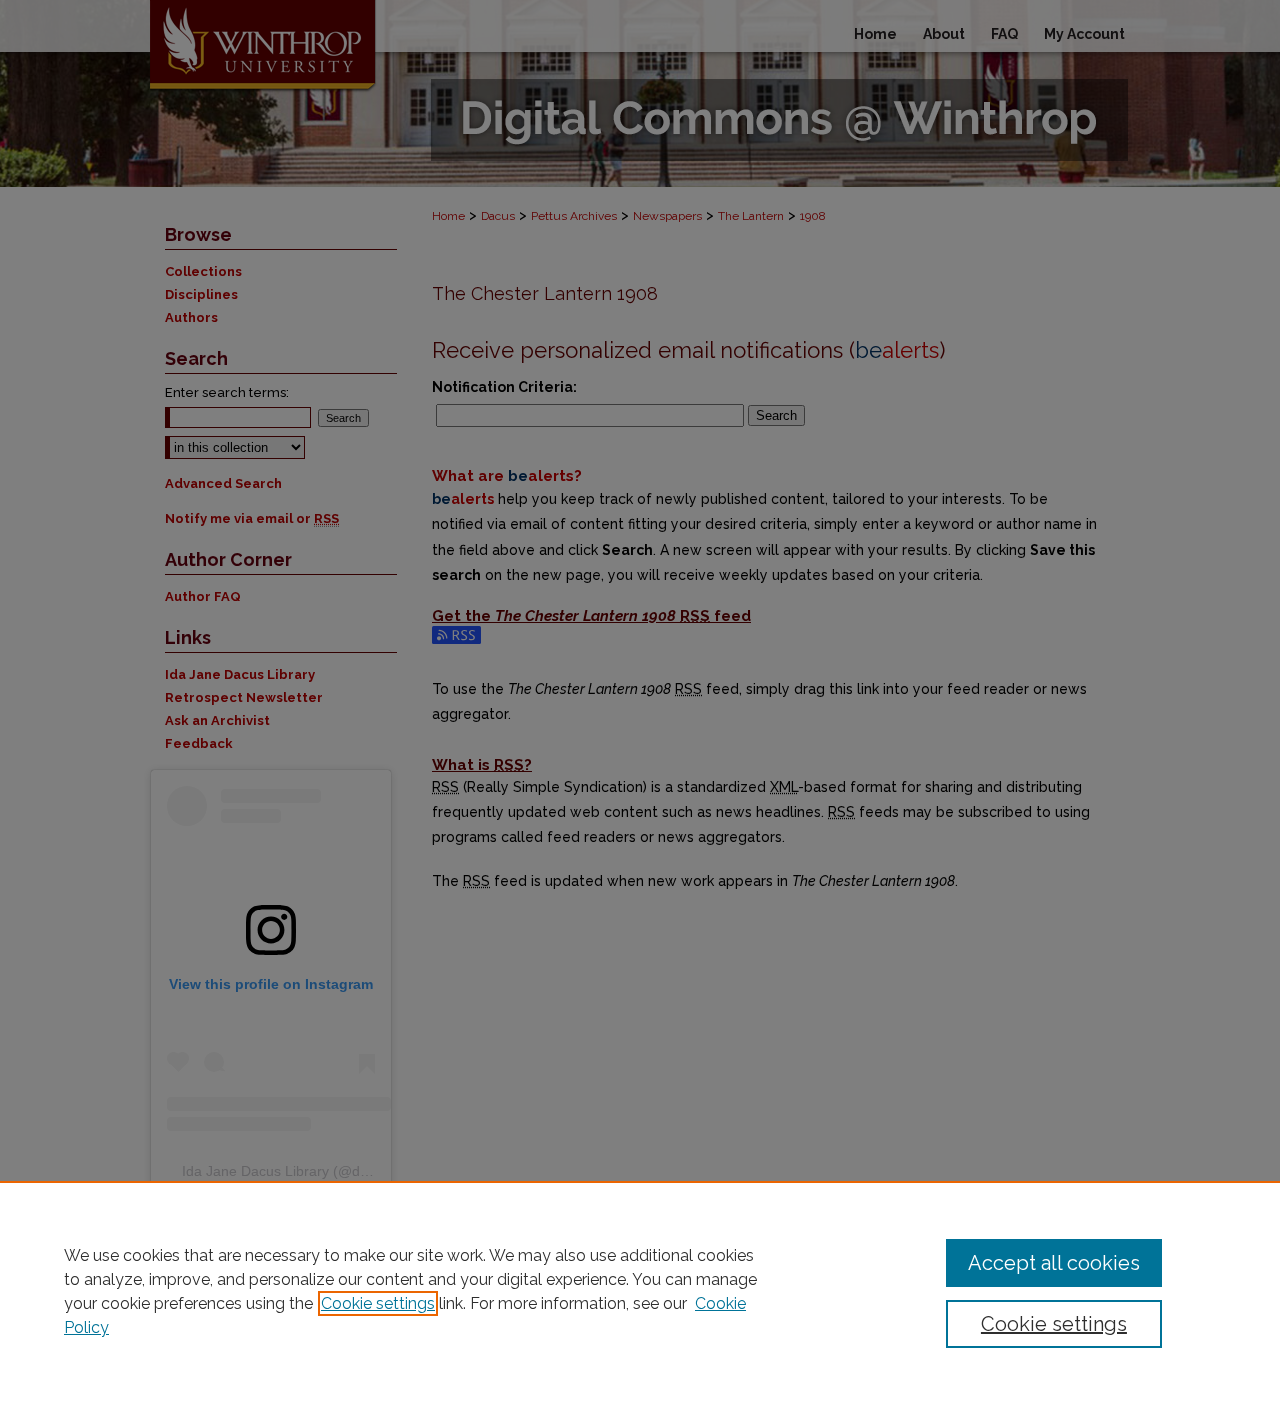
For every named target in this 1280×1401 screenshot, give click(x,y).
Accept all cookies (1054, 1263)
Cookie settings (378, 1303)
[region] (640, 1291)
